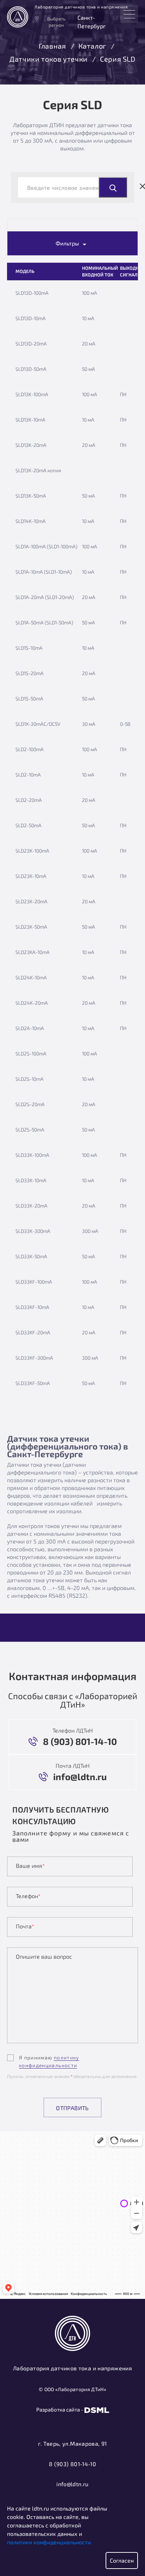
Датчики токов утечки (49, 59)
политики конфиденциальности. (50, 2542)
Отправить (72, 2108)
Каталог (92, 46)
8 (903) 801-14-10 (72, 2464)
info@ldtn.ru (72, 2484)
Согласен (122, 2560)
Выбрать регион (56, 22)
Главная (52, 46)
